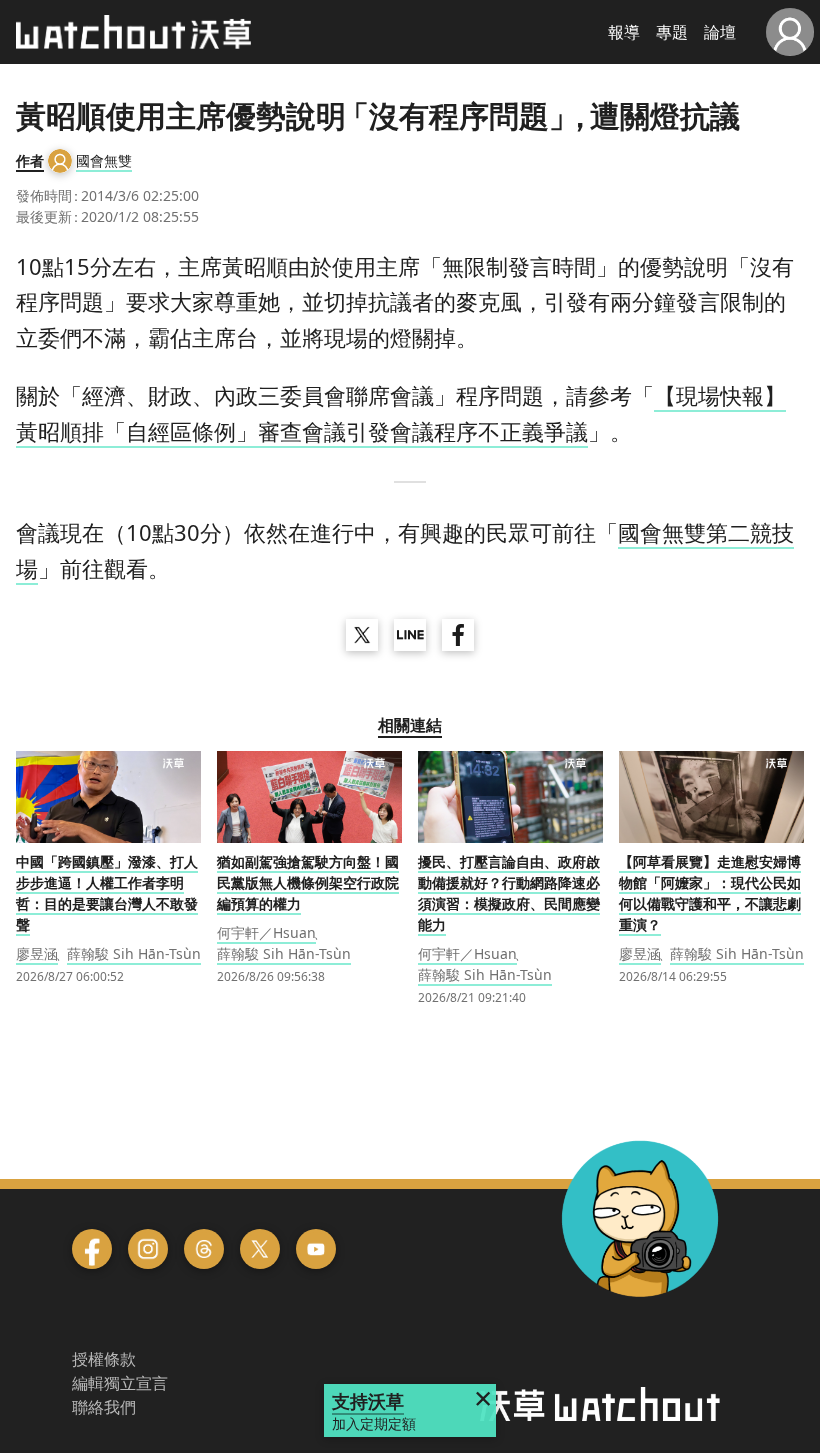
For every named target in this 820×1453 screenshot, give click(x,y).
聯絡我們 (104, 1407)
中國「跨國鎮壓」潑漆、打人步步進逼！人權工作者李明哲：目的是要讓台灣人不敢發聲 (107, 893)
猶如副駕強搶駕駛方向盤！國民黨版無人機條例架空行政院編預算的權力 (308, 882)
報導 (624, 32)
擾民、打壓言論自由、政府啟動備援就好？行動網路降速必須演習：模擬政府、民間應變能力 (509, 893)
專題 (672, 32)
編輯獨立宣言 (120, 1383)
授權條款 (104, 1359)
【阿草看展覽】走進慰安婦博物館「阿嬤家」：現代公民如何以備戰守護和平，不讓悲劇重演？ (710, 893)
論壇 (720, 32)
